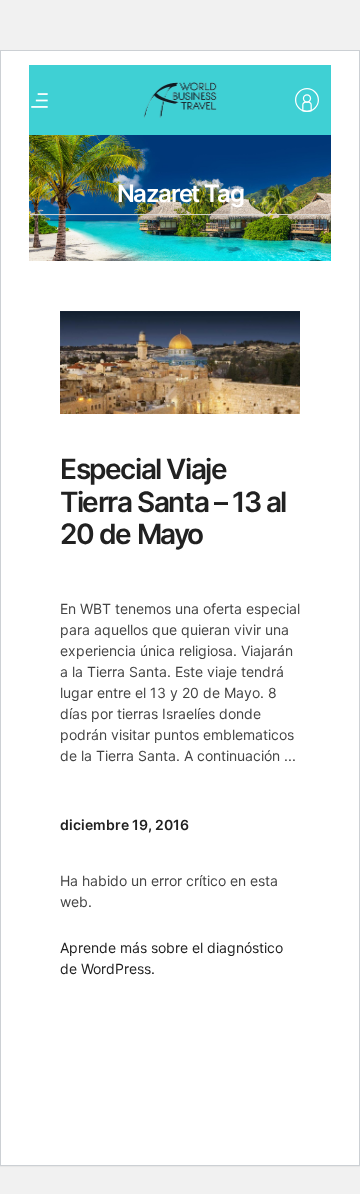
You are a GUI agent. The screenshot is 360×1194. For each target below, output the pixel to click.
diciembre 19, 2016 (124, 824)
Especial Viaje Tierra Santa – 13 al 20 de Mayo (173, 501)
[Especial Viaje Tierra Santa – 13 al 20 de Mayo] (180, 363)
